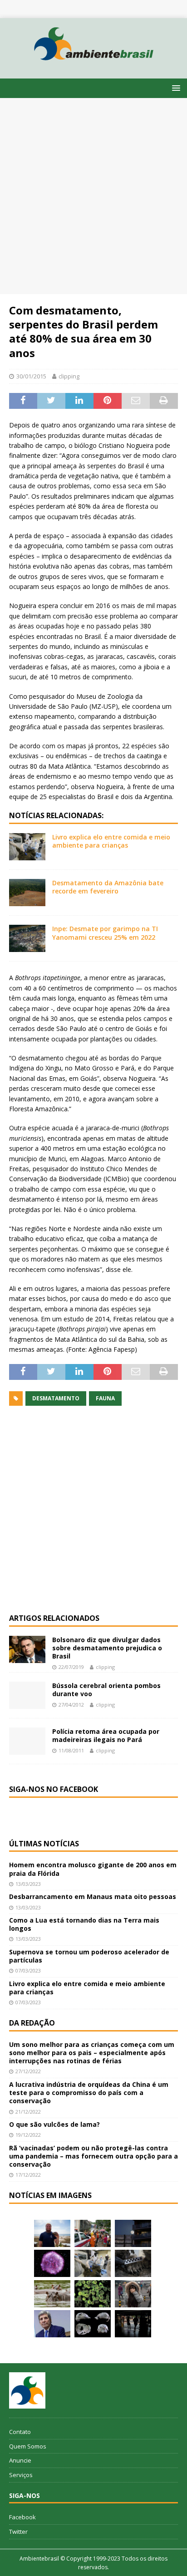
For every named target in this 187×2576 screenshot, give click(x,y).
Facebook (22, 2517)
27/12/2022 (28, 2071)
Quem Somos (28, 2446)
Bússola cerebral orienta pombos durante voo (106, 1690)
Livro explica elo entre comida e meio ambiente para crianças (111, 841)
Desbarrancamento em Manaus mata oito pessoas (93, 1896)
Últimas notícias (44, 1844)
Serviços (21, 2475)
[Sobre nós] (27, 2390)
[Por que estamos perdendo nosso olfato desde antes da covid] (133, 2294)
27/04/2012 (71, 1705)
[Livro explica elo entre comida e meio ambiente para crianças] (27, 847)
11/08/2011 (71, 1750)
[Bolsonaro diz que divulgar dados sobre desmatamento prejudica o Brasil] (27, 1649)
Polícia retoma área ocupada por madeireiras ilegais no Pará (106, 1735)
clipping (69, 376)
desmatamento (56, 1398)
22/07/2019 (71, 1667)
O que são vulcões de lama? (54, 2124)
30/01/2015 (31, 376)
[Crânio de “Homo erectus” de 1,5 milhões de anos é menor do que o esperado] (93, 2324)
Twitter (18, 2532)
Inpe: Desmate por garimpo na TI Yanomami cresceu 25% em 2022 (105, 933)
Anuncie (20, 2460)
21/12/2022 (28, 2112)
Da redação (32, 2023)
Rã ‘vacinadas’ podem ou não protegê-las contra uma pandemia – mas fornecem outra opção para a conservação (93, 2156)
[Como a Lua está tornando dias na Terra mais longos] (133, 2233)
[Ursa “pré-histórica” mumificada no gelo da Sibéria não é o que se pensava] (133, 2263)
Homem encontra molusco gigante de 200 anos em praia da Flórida (93, 1869)
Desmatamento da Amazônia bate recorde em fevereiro (108, 887)
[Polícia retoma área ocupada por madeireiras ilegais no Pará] (27, 1741)
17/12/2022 (28, 2175)
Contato (20, 2432)
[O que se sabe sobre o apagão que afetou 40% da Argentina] (133, 2324)
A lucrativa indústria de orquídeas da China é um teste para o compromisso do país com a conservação (89, 2093)
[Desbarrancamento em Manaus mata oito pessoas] (93, 2233)
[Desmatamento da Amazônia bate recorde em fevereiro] (27, 893)
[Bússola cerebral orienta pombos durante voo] (27, 1695)
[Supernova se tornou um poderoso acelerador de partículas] (52, 2263)
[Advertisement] (93, 196)
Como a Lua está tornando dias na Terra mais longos (84, 1924)
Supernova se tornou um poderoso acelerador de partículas (89, 1956)
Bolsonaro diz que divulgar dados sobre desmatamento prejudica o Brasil (107, 1648)
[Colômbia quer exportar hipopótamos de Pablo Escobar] (52, 2294)
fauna (105, 1398)
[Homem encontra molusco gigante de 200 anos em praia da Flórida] (52, 2233)
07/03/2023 (28, 1970)
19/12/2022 (28, 2135)
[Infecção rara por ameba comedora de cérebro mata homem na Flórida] (93, 2294)
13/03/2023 (28, 1884)
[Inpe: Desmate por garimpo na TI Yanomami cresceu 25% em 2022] (27, 938)
